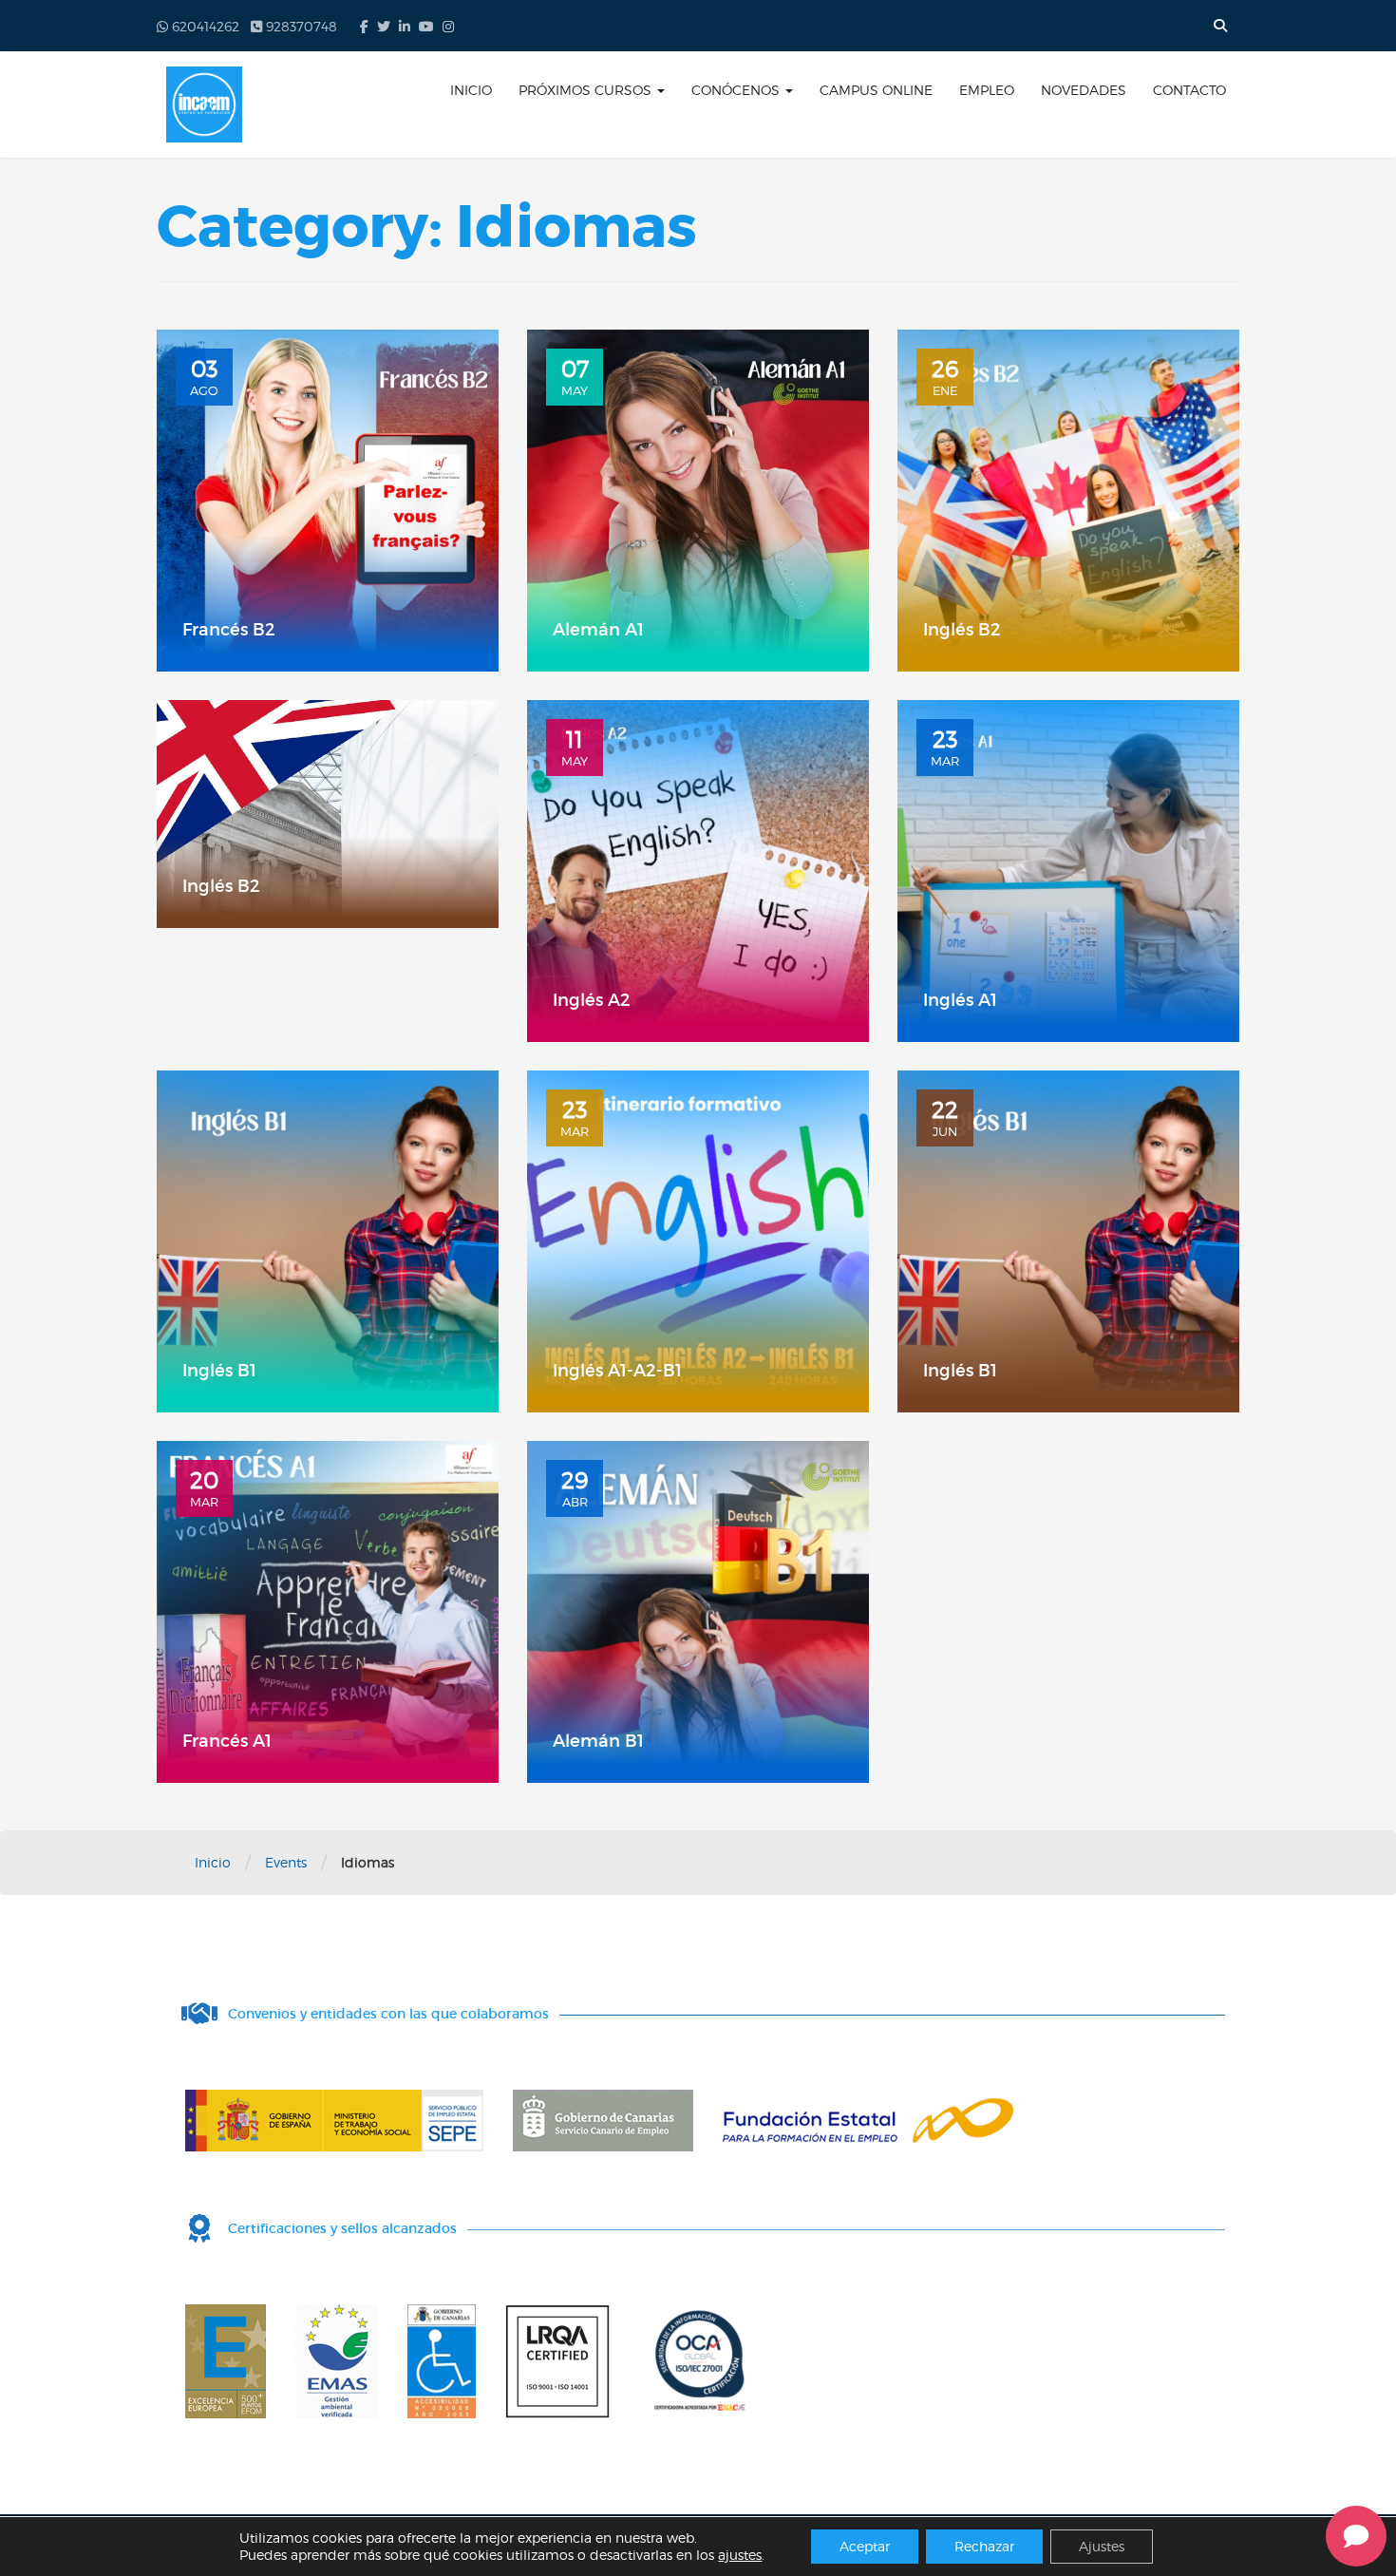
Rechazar (984, 2546)
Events (286, 1862)
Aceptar (865, 2546)
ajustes (740, 2555)
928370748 (300, 26)
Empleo (987, 90)
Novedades (1084, 90)
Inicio (471, 90)
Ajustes (1102, 2546)
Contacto (1189, 90)
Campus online (876, 90)
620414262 (204, 26)
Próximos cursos (587, 90)
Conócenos (737, 90)
